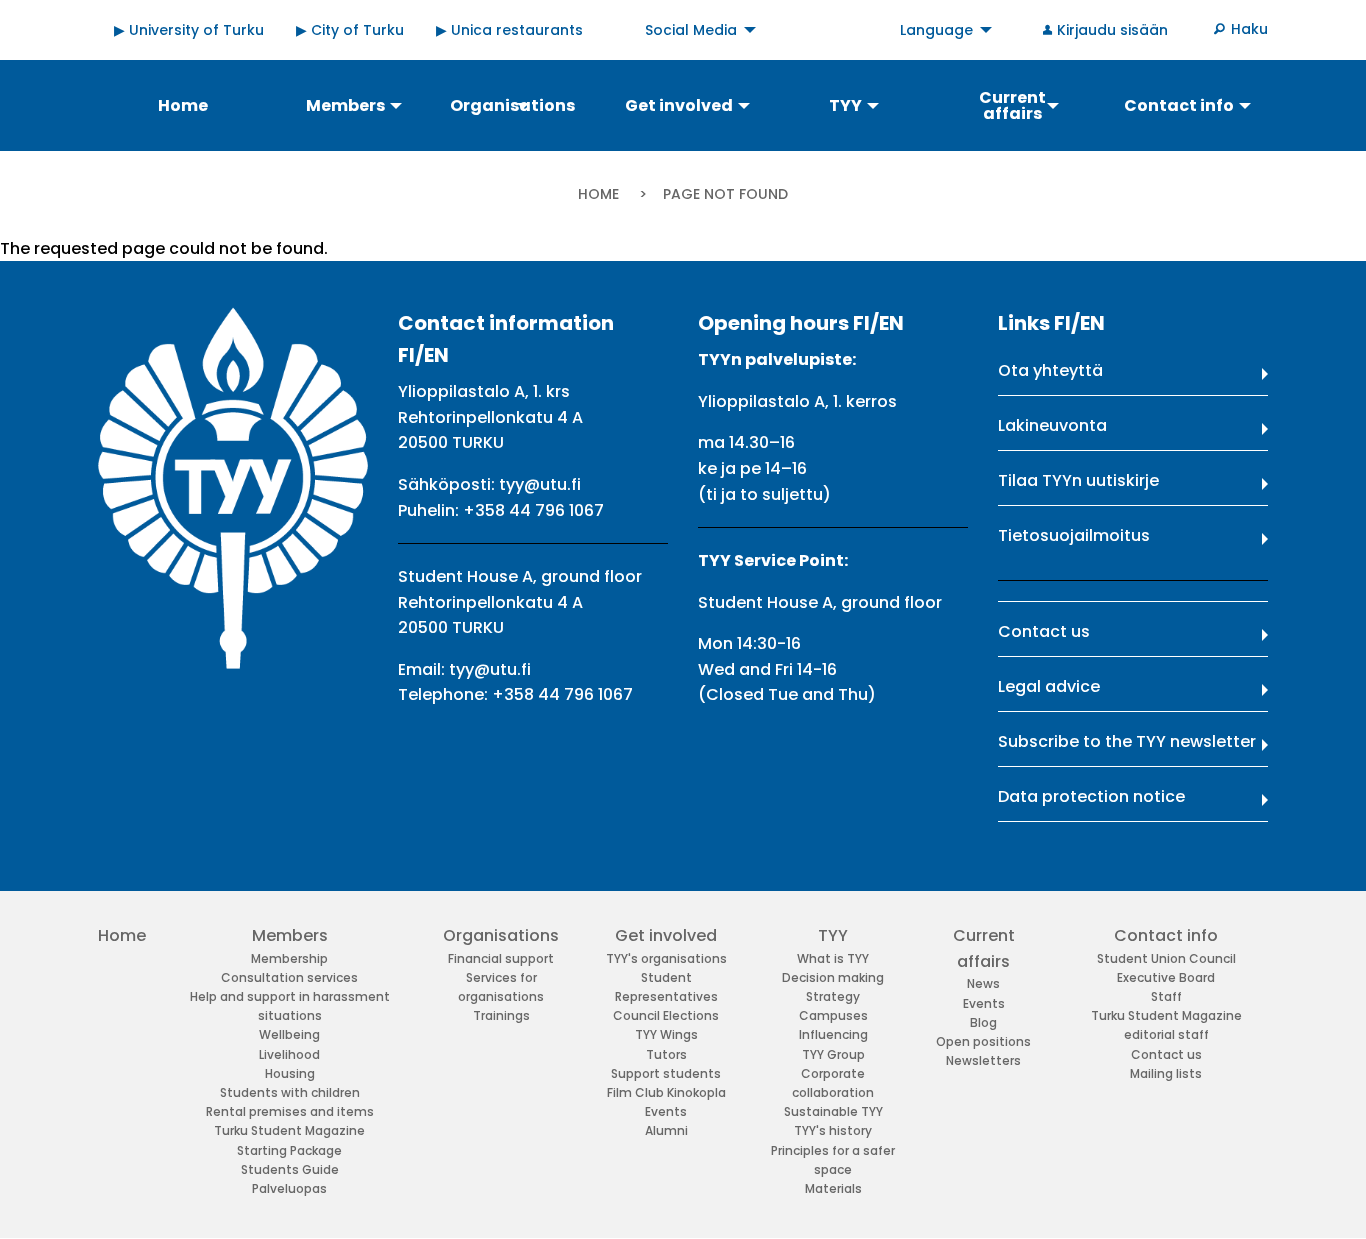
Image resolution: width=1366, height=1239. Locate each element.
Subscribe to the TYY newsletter (1127, 741)
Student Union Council (1166, 958)
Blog (983, 1022)
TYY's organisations (666, 958)
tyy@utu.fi (540, 484)
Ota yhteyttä (1050, 370)
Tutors (666, 1054)
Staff (1166, 996)
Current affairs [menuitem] (1012, 105)
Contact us (1044, 631)
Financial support (501, 958)
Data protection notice (1091, 796)
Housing (290, 1073)
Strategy (833, 996)
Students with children (290, 1092)
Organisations (501, 935)
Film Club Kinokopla (666, 1092)
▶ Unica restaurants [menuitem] (509, 30)
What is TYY (833, 958)
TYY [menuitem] (845, 105)
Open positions (983, 1041)
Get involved (666, 935)
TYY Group (833, 1054)
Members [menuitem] (345, 105)
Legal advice (1049, 686)
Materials (833, 1188)
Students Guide (290, 1169)
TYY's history (833, 1130)
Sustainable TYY (833, 1111)
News (983, 983)
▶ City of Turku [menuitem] (350, 30)
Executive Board (1166, 977)
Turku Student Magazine (289, 1130)
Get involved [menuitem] (679, 105)
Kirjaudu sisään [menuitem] (1112, 30)
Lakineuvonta (1052, 425)
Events (666, 1111)
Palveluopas (289, 1188)
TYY (833, 935)
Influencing (833, 1034)
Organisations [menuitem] (512, 105)
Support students (666, 1073)
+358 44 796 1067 (533, 510)
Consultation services (289, 977)
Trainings (501, 1015)
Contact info (1166, 935)
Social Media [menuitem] (691, 30)
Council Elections (666, 1015)
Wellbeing (289, 1034)
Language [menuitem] (936, 30)
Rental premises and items (290, 1111)
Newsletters (983, 1060)
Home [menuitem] (183, 105)
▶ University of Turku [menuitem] (189, 30)
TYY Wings (666, 1034)
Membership (289, 958)
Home (598, 194)
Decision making (833, 977)
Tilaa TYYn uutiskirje (1078, 480)
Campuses (833, 1015)
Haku (1249, 29)
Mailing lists (1166, 1073)
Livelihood (289, 1054)
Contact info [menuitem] (1179, 105)
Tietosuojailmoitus (1074, 535)
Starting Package (289, 1150)
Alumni (666, 1130)
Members (290, 935)
